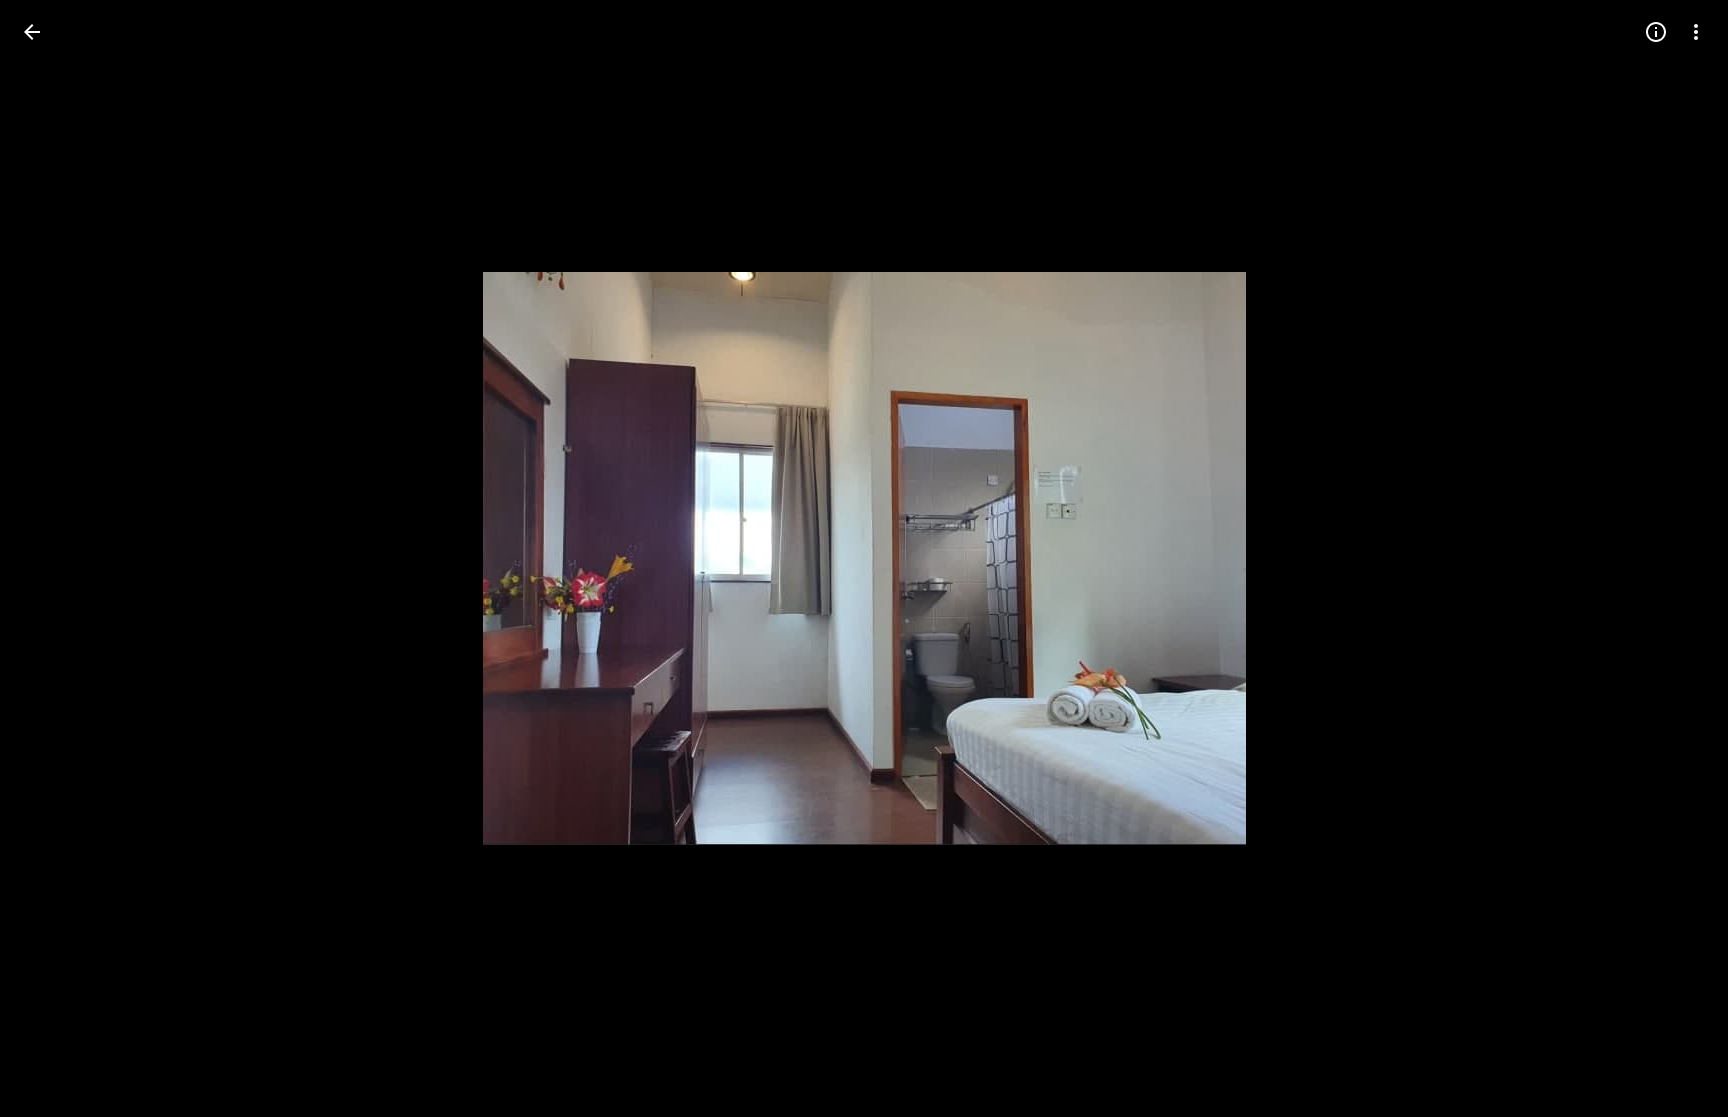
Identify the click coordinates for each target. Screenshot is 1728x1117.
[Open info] (1656, 32)
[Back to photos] (32, 32)
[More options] (1696, 32)
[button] (56, 559)
